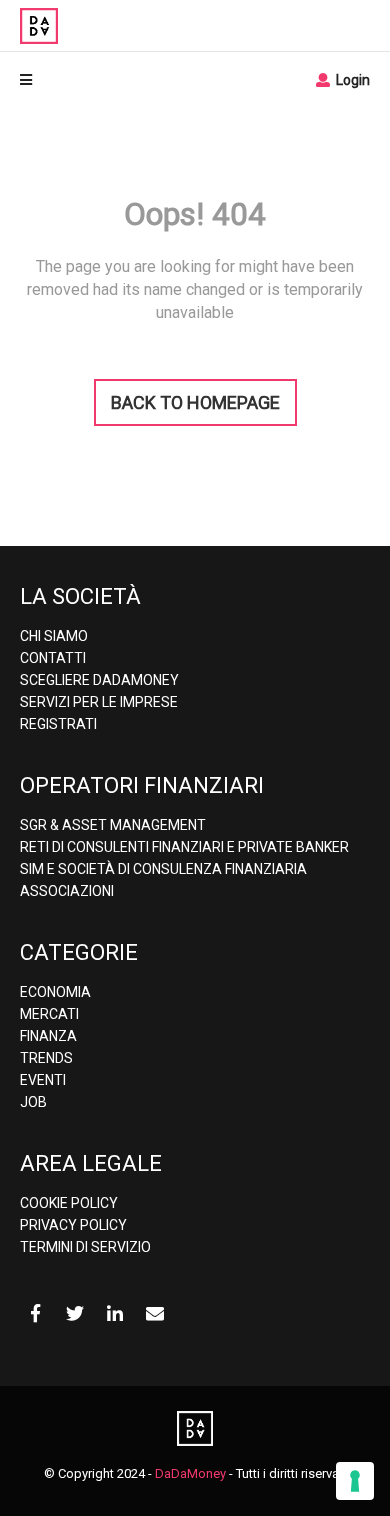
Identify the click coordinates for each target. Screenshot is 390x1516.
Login (351, 80)
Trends (46, 1058)
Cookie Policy (69, 1203)
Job (33, 1102)
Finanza (48, 1036)
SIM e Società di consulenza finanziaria (163, 869)
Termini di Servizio (85, 1247)
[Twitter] (75, 1314)
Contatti (53, 658)
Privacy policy (73, 1225)
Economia (55, 992)
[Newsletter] (155, 1314)
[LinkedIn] (115, 1314)
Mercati (49, 1014)
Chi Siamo (54, 636)
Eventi (43, 1080)
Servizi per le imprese (99, 702)
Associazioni (67, 891)
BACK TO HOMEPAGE (195, 402)
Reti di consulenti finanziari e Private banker (184, 847)
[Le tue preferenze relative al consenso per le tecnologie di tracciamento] (355, 1481)
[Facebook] (35, 1314)
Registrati (58, 724)
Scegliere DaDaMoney (99, 680)
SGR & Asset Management (113, 825)
